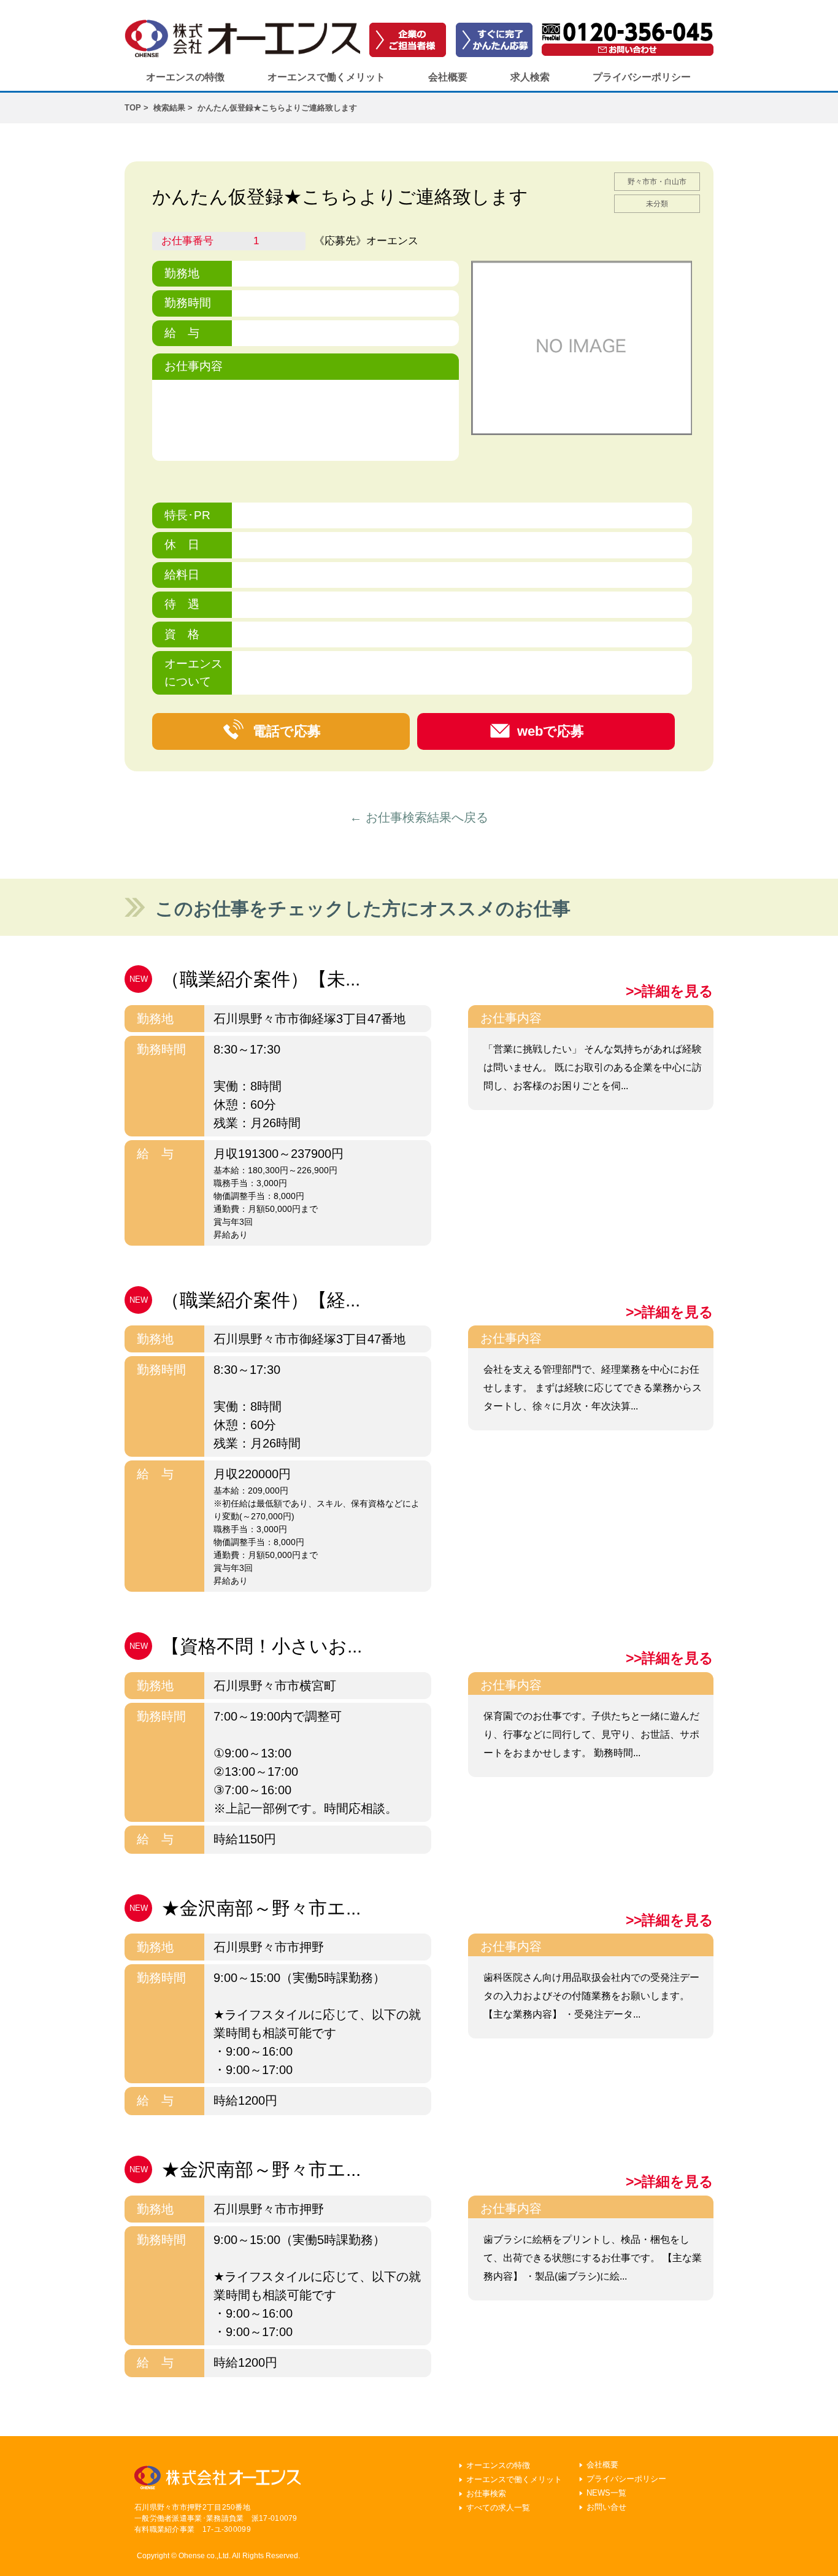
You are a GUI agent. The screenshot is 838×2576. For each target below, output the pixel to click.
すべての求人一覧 (498, 2508)
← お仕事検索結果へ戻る (419, 817)
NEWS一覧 (606, 2493)
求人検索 (530, 77)
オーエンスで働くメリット (326, 77)
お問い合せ (606, 2507)
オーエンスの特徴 (185, 77)
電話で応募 (287, 731)
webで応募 (551, 731)
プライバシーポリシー (642, 77)
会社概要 (448, 77)
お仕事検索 (486, 2493)
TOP (133, 108)
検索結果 (169, 108)
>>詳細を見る (670, 991)
